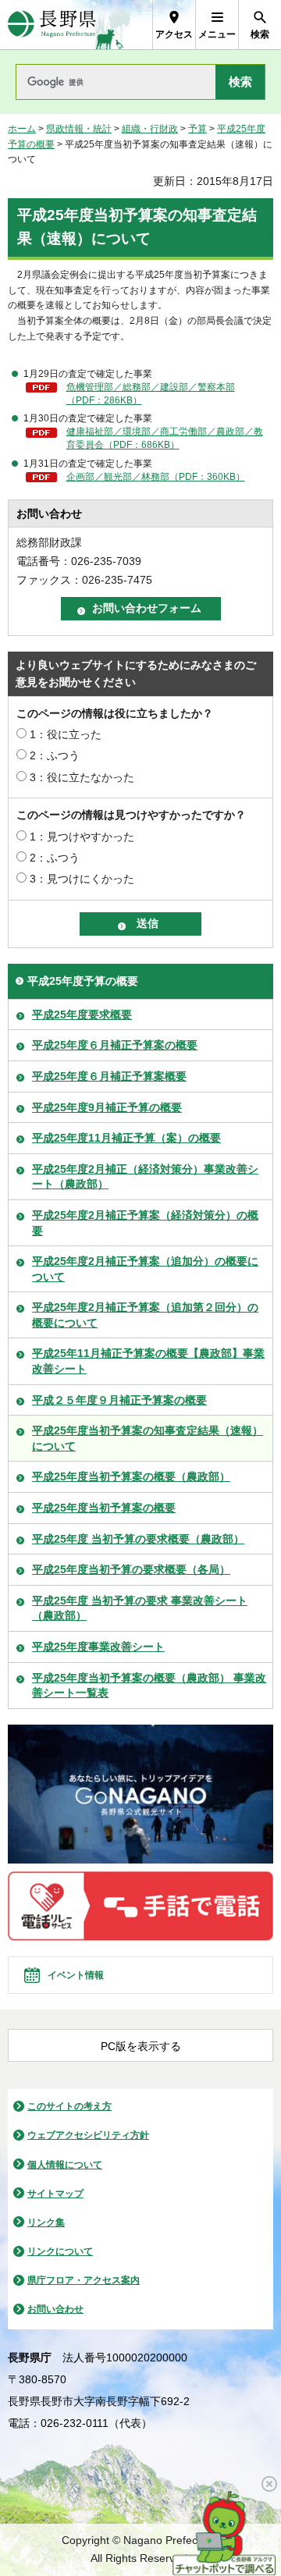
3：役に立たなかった (82, 777)
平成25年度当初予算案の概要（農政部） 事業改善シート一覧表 (149, 1686)
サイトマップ (55, 2194)
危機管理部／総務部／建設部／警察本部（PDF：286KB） (151, 394)
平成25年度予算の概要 (83, 981)
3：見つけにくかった (82, 879)
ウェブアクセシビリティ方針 (88, 2135)
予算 (197, 129)
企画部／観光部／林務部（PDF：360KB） (156, 477)
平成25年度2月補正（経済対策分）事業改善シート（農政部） (145, 1177)
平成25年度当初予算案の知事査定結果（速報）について (148, 1438)
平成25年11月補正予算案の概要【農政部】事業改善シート (148, 1361)
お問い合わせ (55, 2309)
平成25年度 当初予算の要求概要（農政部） (138, 1539)
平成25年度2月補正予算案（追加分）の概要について (145, 1269)
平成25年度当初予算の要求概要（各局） (131, 1569)
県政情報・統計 (79, 129)
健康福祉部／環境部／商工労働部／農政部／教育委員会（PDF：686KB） (165, 438)
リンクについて (60, 2251)
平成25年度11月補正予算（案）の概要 (126, 1138)
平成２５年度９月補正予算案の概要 (119, 1400)
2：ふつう (55, 755)
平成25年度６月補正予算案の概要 (115, 1045)
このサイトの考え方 (69, 2106)
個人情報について (65, 2165)
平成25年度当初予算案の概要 (104, 1508)
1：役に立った (66, 734)
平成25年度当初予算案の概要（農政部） (131, 1476)
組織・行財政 (150, 129)
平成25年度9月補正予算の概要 (107, 1107)
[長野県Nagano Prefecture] (52, 25)
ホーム (22, 129)
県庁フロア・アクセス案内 (84, 2280)
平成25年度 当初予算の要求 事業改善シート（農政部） (140, 1608)
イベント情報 (76, 1975)
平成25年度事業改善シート (98, 1647)
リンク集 (46, 2222)
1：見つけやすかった (82, 837)
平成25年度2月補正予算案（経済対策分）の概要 (145, 1223)
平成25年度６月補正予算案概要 (109, 1076)
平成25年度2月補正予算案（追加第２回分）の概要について (145, 1315)
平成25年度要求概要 (82, 1014)
